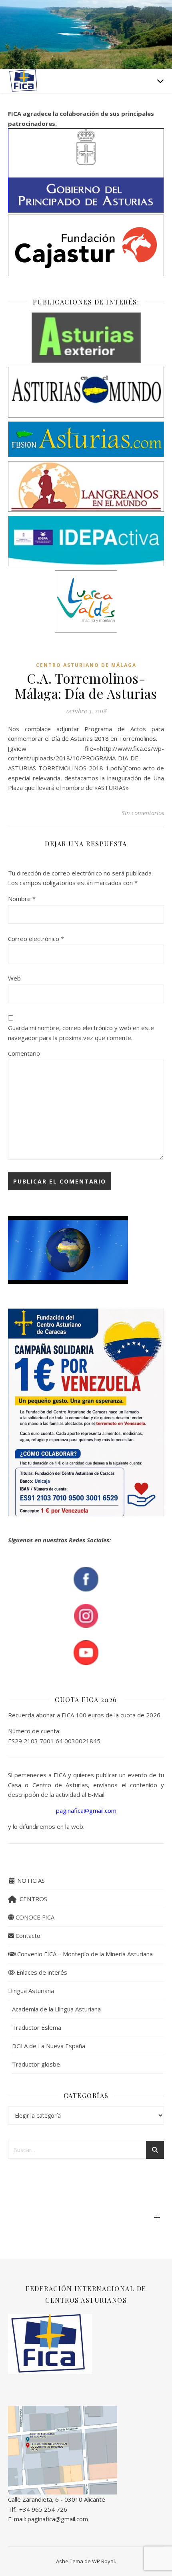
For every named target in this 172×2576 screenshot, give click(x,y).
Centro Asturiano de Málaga (86, 665)
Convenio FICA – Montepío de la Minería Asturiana (84, 1954)
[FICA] (24, 81)
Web (14, 978)
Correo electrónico (36, 939)
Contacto (27, 1935)
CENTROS (32, 1899)
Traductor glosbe (36, 2064)
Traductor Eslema (37, 2027)
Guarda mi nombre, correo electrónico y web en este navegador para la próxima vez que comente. (81, 1033)
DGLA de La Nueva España (49, 2046)
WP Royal (103, 2561)
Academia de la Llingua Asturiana (56, 2009)
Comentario (24, 1053)
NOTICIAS (30, 1880)
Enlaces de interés (41, 1972)
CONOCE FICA (34, 1917)
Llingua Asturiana (31, 1991)
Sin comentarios (143, 813)
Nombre (22, 899)
